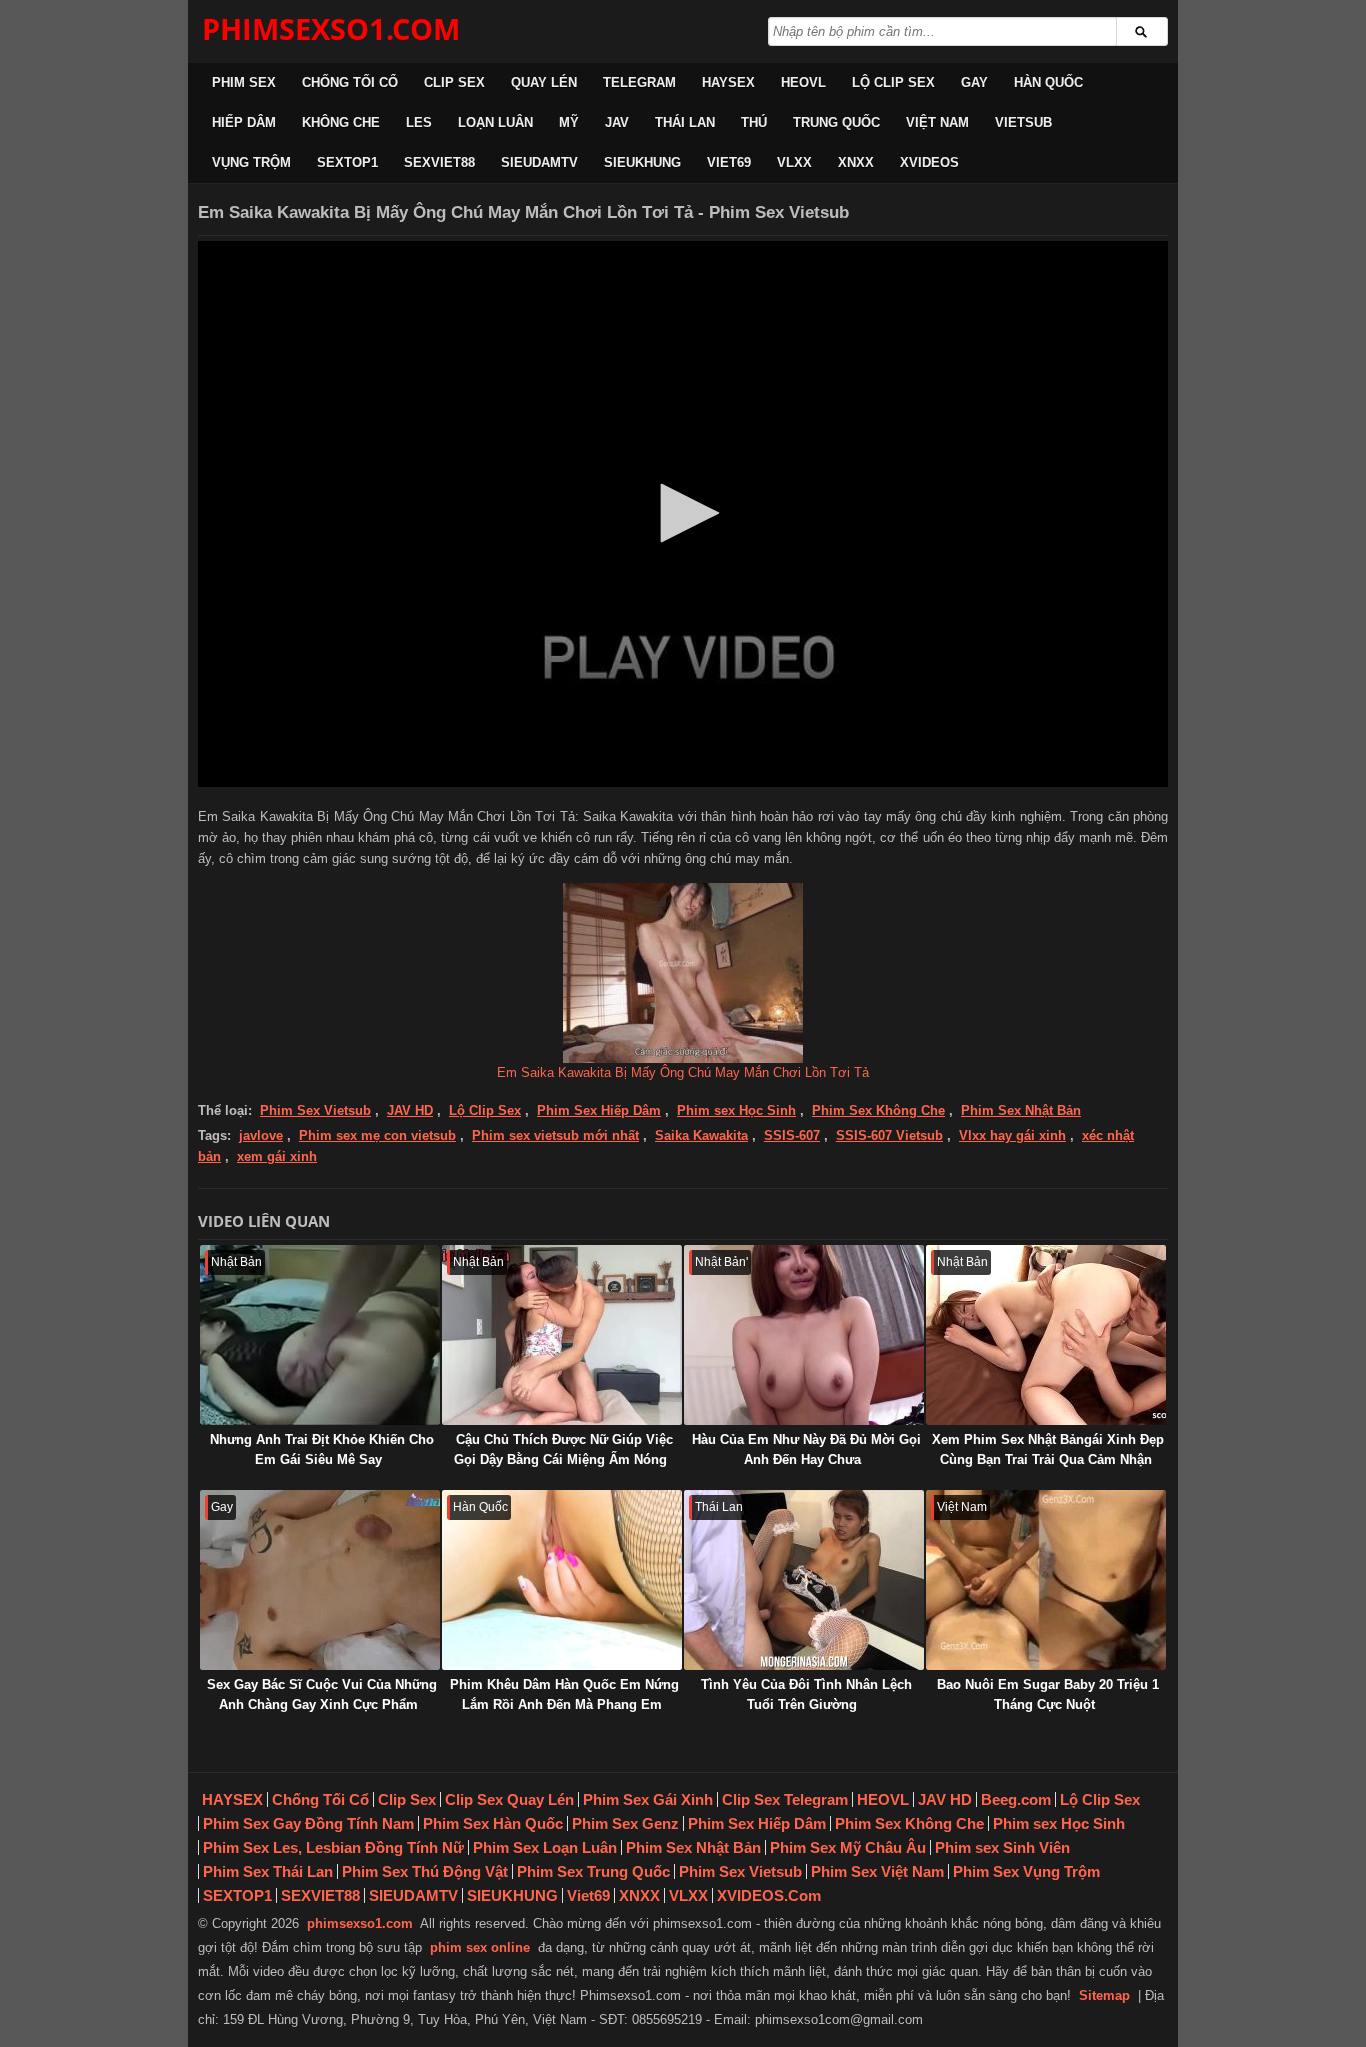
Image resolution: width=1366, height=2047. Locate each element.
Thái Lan (685, 122)
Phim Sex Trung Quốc (593, 1871)
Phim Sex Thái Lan (268, 1871)
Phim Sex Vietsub (315, 1110)
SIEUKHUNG (642, 162)
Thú (754, 122)
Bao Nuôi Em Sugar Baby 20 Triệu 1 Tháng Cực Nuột (1048, 1694)
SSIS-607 (792, 1135)
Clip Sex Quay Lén (509, 1799)
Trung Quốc (836, 122)
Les (419, 122)
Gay (974, 82)
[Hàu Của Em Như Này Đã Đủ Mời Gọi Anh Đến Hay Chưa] (804, 1335)
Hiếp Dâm (244, 122)
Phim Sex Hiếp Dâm (599, 1110)
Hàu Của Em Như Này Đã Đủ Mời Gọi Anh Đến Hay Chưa (806, 1449)
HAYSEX (728, 82)
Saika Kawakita (701, 1135)
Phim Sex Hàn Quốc (493, 1823)
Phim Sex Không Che (878, 1110)
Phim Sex (244, 82)
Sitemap (1104, 1995)
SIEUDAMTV (539, 162)
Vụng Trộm (251, 162)
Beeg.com (1016, 1799)
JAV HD (410, 1110)
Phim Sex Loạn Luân (545, 1847)
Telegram (639, 82)
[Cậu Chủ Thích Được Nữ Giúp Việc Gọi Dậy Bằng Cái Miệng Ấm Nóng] (562, 1335)
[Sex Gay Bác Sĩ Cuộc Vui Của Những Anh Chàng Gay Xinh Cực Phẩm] (320, 1580)
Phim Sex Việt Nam (877, 1871)
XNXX (856, 162)
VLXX (794, 162)
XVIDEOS (929, 162)
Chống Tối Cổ (350, 82)
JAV (617, 122)
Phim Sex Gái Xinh (648, 1799)
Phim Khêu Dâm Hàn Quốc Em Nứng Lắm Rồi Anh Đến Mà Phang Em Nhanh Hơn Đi (564, 1704)
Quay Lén (544, 82)
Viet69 (729, 162)
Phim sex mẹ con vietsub (377, 1135)
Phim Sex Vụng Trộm (1026, 1871)
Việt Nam (937, 122)
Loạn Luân (495, 122)
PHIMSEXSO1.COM (331, 28)
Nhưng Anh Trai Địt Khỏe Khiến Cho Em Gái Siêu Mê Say (322, 1449)
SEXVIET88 (439, 162)
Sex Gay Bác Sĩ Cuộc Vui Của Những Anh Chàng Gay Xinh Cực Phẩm (322, 1694)
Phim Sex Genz (625, 1823)
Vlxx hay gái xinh (1012, 1135)
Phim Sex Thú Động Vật (425, 1871)
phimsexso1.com (360, 1923)
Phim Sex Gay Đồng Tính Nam (308, 1823)
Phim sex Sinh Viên (1002, 1847)
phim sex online (480, 1947)
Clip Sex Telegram (785, 1799)
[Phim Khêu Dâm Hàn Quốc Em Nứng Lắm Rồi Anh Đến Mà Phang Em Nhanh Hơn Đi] (562, 1580)
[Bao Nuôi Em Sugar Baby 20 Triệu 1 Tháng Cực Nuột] (1046, 1580)
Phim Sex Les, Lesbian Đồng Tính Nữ (333, 1847)
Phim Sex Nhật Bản (1021, 1110)
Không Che (341, 122)
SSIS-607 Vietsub (889, 1135)
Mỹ (569, 122)
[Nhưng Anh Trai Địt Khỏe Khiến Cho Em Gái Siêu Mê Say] (320, 1335)
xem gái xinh (277, 1156)
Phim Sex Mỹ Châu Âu (848, 1847)
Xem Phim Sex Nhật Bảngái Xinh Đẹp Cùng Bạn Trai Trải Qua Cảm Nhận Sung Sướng (1048, 1459)
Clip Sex (454, 82)
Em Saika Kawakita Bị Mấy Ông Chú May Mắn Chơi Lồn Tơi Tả (683, 1072)
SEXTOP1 (347, 162)
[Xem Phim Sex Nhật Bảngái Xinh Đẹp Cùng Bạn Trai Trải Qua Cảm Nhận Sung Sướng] (1046, 1335)
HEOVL (803, 82)
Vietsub (1023, 122)
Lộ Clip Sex (893, 82)
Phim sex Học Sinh (736, 1110)
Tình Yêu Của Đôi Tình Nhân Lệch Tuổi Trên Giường (806, 1694)
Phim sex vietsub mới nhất (555, 1135)
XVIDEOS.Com (769, 1895)
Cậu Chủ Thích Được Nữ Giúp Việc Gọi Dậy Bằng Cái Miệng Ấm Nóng (563, 1449)
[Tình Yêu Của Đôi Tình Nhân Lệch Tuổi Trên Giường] (804, 1580)
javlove (261, 1135)
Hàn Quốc (1048, 82)
